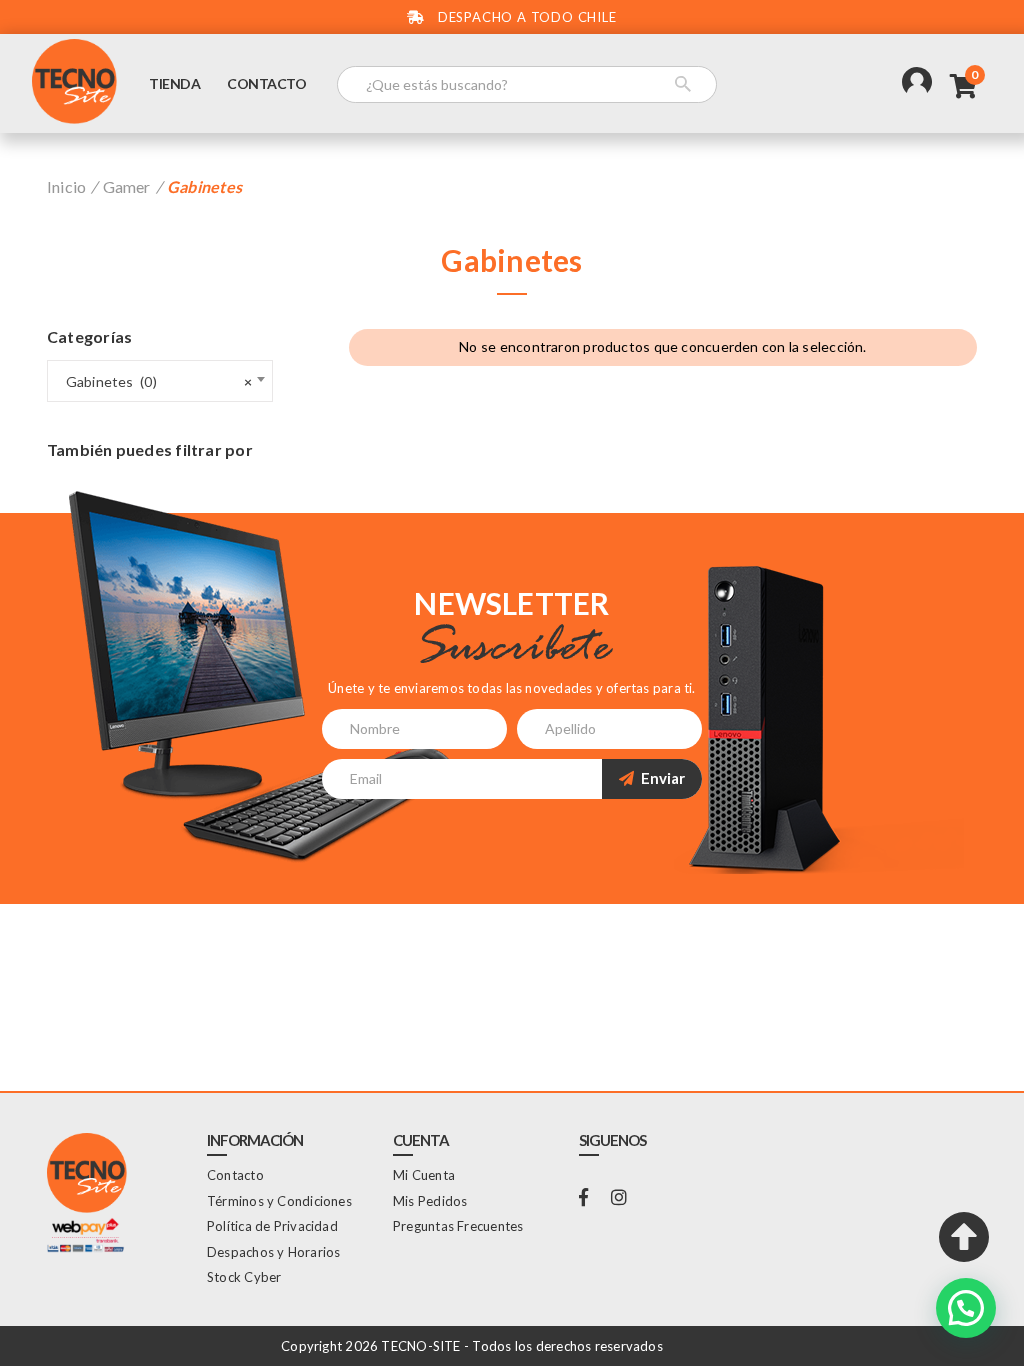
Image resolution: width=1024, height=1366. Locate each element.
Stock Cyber (244, 1277)
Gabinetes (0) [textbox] (154, 381)
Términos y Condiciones (279, 1201)
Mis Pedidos (430, 1201)
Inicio (66, 186)
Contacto (266, 83)
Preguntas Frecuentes (458, 1226)
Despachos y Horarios (273, 1252)
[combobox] (160, 381)
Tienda (174, 83)
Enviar (661, 778)
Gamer (127, 186)
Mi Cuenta (424, 1175)
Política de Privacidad (272, 1226)
